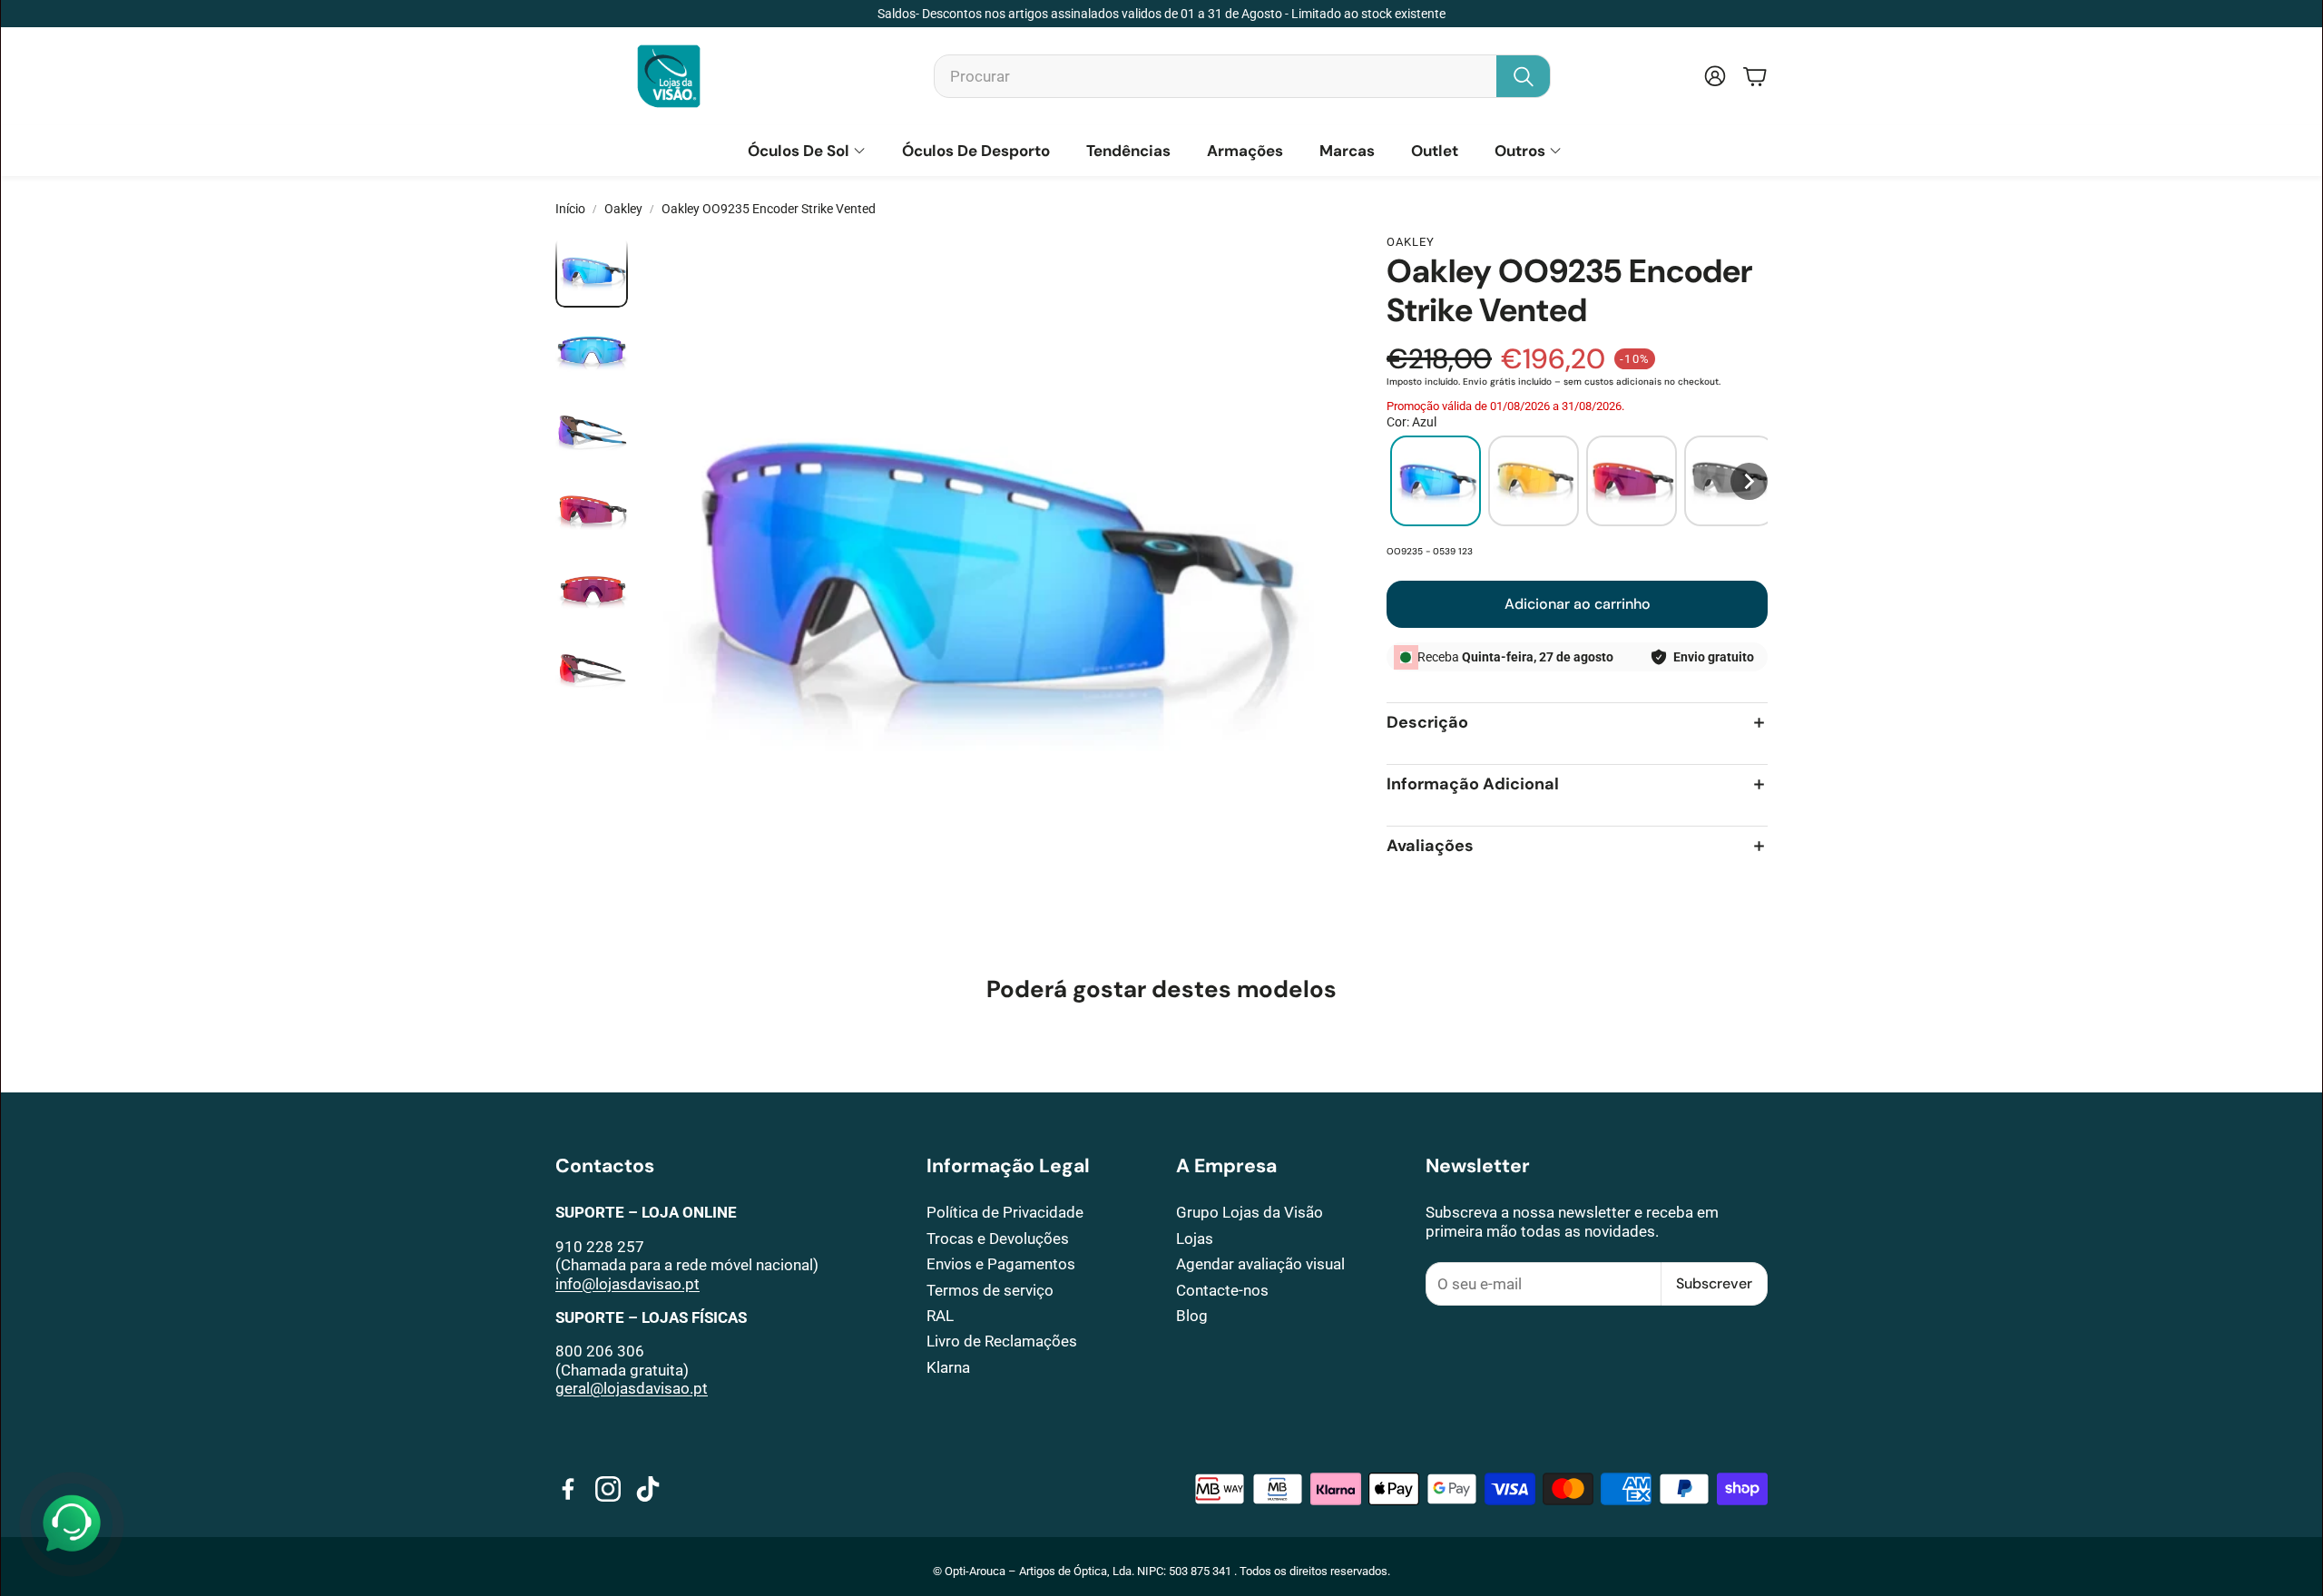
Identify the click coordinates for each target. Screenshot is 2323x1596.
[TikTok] (648, 1489)
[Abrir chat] (72, 1524)
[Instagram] (608, 1489)
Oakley (623, 209)
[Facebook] (568, 1489)
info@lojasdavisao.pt (627, 1284)
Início (570, 209)
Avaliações (1430, 846)
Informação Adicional (1473, 784)
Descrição (1427, 723)
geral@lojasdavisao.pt (632, 1388)
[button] (1242, 76)
